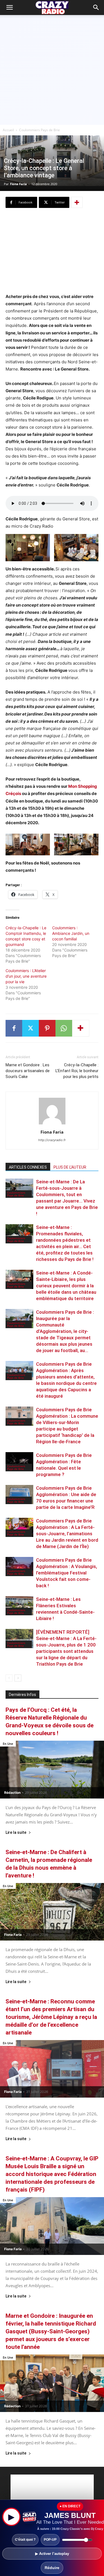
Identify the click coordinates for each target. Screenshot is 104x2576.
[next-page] (18, 1678)
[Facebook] (14, 1028)
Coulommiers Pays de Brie (40, 130)
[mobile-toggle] (9, 8)
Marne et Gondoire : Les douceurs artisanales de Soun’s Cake (28, 1071)
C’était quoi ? (25, 2540)
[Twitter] (31, 1028)
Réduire (52, 2568)
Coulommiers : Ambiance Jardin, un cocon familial (71, 933)
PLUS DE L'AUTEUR (70, 1167)
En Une (8, 1744)
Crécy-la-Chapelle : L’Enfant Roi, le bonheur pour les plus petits (77, 1071)
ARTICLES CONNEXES (28, 1167)
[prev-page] (9, 1678)
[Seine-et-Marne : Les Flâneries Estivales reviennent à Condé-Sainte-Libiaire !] (19, 1606)
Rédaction (12, 1793)
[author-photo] (52, 1124)
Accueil (8, 130)
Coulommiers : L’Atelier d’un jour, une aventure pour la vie (26, 976)
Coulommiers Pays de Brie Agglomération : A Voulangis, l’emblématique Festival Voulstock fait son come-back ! (67, 1573)
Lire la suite (16, 1833)
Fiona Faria (18, 184)
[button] (96, 8)
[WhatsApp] (64, 1028)
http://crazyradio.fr (52, 1140)
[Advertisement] (52, 70)
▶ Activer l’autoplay (52, 2554)
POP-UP (50, 2540)
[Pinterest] (47, 1028)
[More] (77, 202)
